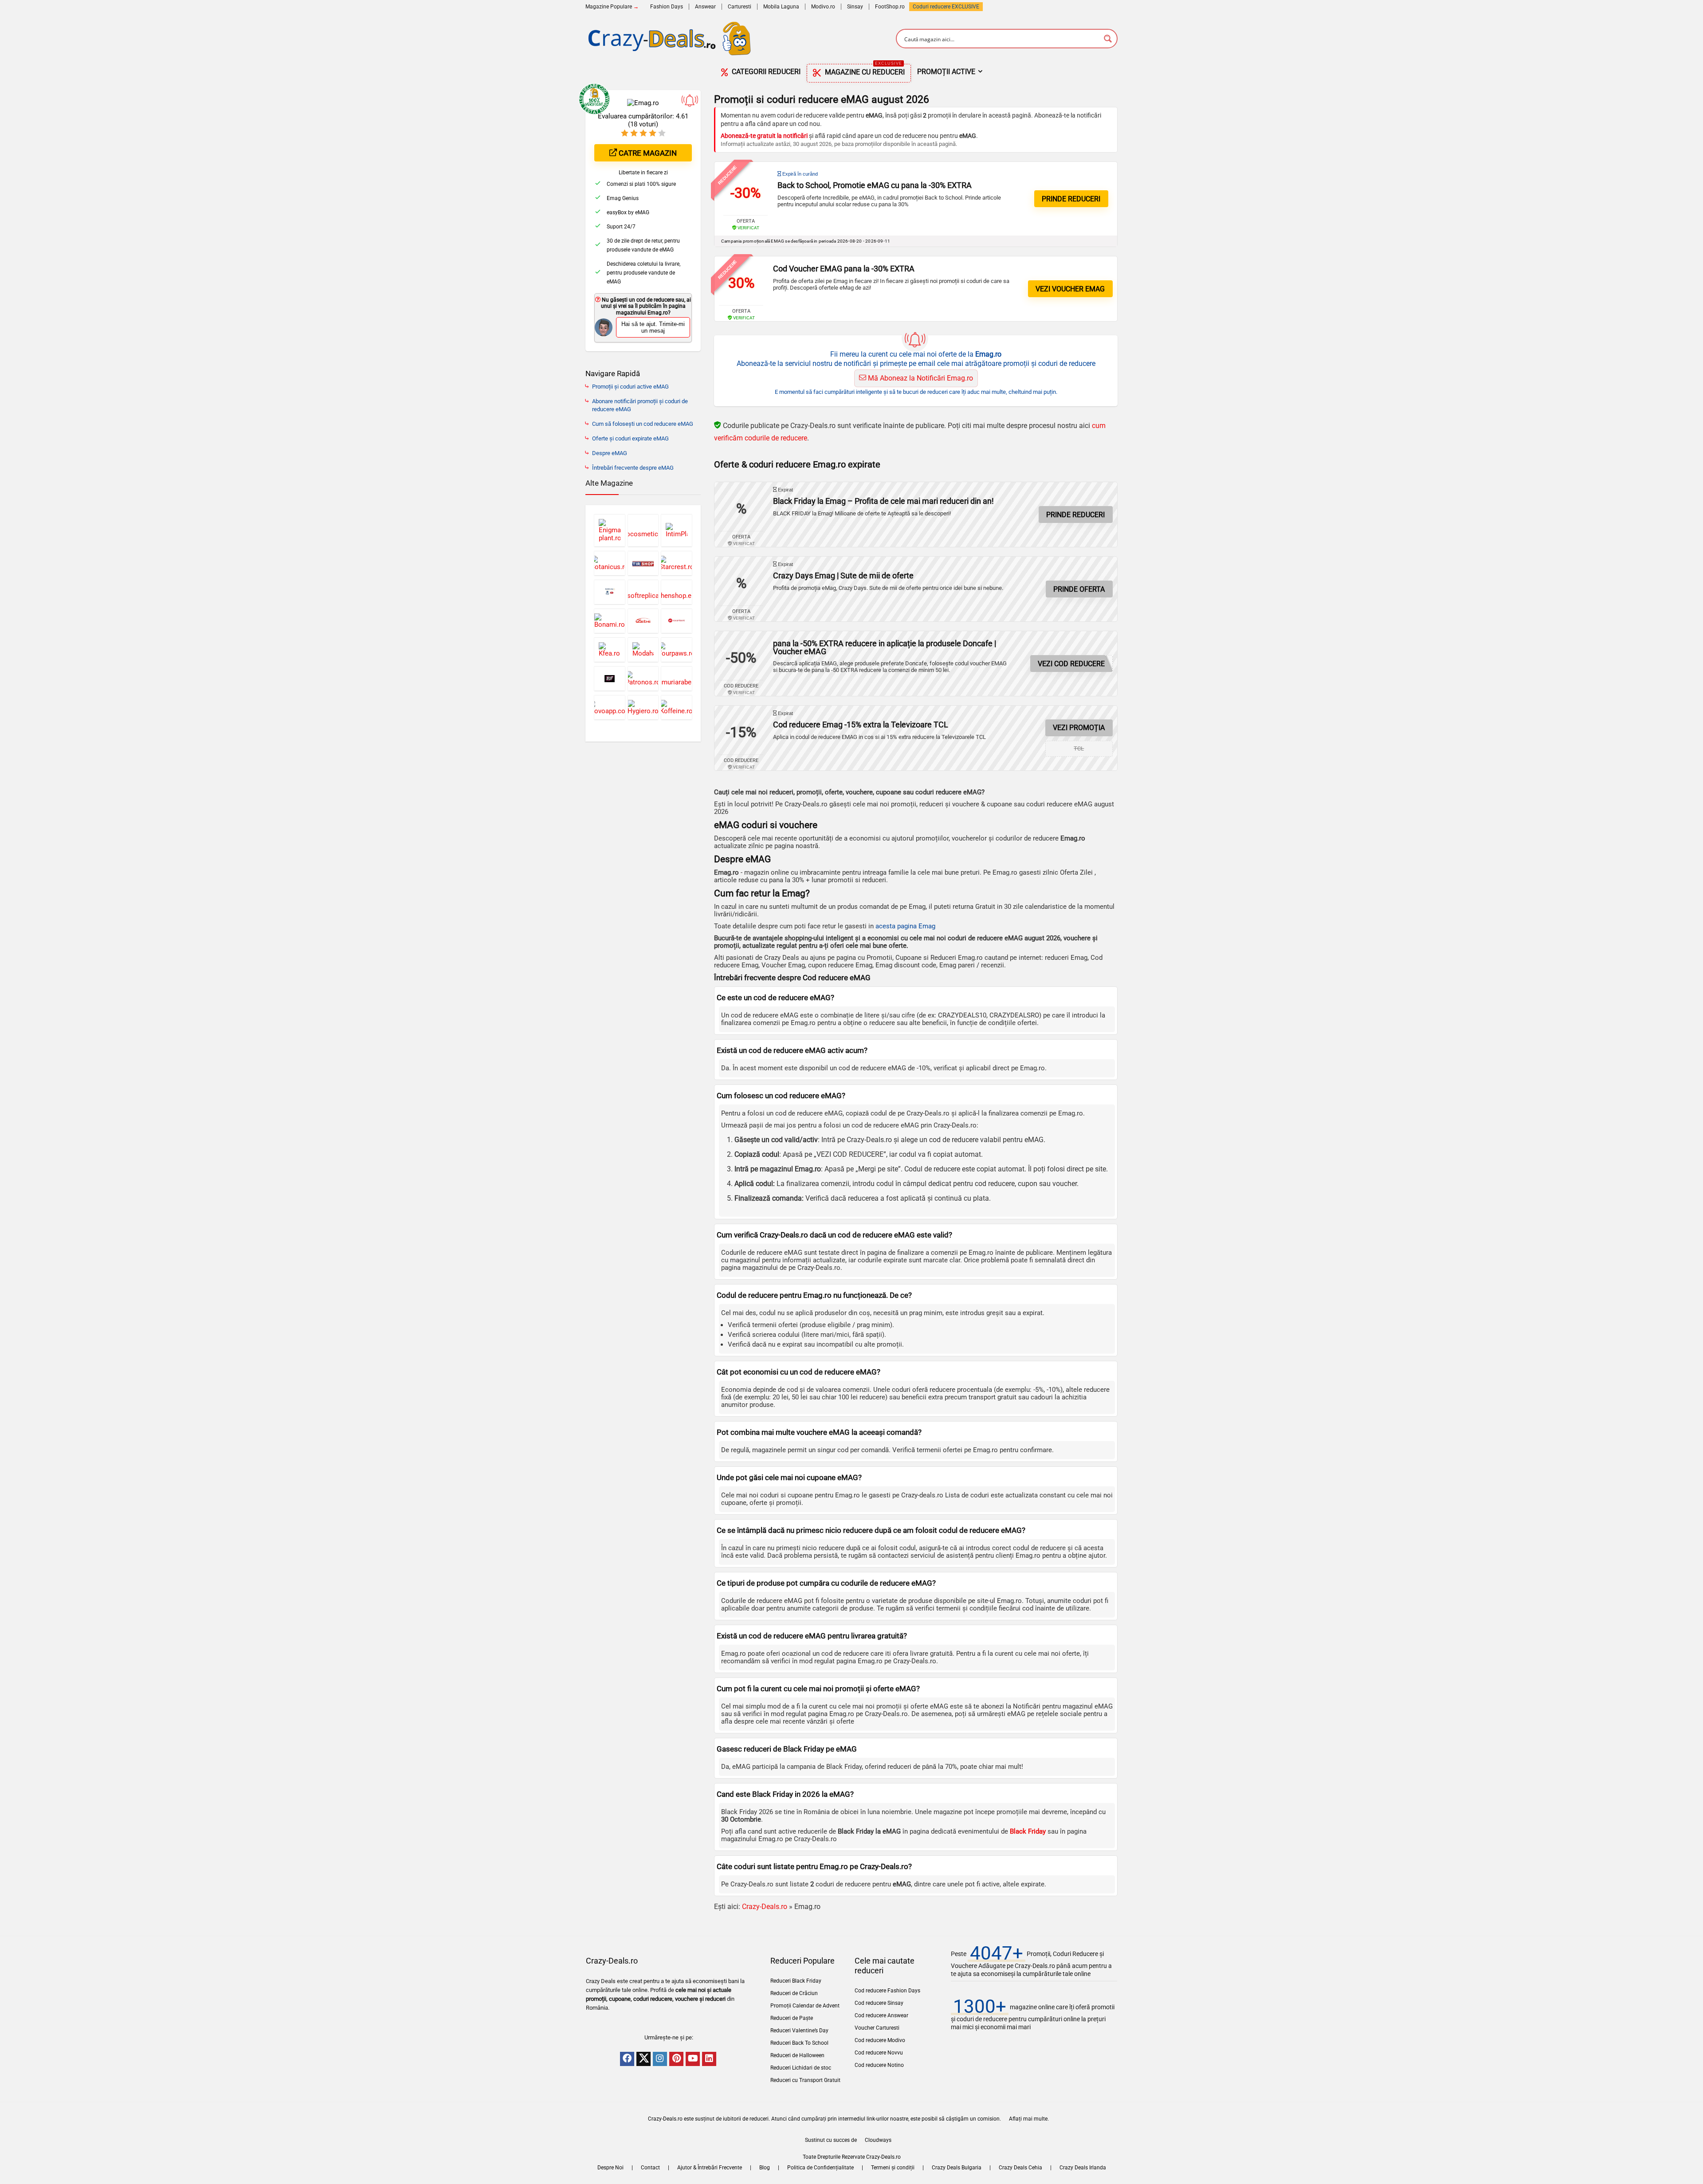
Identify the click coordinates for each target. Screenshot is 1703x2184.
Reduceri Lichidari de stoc (801, 2068)
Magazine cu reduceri (864, 70)
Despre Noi (610, 2168)
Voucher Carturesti (877, 2028)
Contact (650, 2168)
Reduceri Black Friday (796, 1981)
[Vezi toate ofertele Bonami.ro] (610, 621)
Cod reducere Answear (881, 2015)
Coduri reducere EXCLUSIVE (946, 7)
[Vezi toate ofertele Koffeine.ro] (677, 707)
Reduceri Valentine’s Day (799, 2031)
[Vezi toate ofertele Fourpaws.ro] (677, 650)
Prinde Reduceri (1075, 515)
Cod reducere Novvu (879, 2053)
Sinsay (855, 7)
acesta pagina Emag (905, 926)
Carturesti (740, 7)
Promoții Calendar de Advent (805, 2006)
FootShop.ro (890, 7)
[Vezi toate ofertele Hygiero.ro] (643, 707)
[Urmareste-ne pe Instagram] (660, 2059)
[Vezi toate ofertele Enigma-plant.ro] (610, 530)
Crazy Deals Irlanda (1083, 2168)
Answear (705, 7)
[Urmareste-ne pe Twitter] (644, 2059)
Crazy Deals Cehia (1020, 2168)
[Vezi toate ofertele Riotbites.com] (610, 678)
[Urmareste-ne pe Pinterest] (676, 2059)
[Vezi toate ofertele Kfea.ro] (610, 650)
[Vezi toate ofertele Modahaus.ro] (643, 650)
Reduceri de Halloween (797, 2055)
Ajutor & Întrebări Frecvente (710, 2168)
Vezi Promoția (1079, 728)
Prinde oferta (1079, 589)
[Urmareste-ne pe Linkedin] (709, 2059)
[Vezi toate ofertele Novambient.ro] (677, 621)
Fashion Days (667, 7)
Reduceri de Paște (792, 2018)
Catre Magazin (647, 153)
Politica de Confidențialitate (820, 2168)
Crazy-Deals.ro (765, 1907)
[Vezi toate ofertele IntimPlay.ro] (677, 530)
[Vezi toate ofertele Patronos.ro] (643, 678)
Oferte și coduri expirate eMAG (630, 438)
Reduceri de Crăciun (794, 1993)
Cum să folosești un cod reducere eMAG (643, 424)
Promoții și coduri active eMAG (630, 387)
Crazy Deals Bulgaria (957, 2168)
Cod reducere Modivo (880, 2040)
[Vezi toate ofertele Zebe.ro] (643, 621)
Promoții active (946, 72)
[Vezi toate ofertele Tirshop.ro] (643, 563)
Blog (765, 2168)
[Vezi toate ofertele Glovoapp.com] (610, 707)
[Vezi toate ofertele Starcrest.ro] (677, 563)
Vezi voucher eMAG (1070, 289)
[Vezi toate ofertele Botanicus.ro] (610, 563)
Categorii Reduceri (765, 72)
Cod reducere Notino (879, 2065)
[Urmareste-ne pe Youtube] (693, 2059)
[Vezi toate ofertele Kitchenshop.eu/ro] (677, 592)
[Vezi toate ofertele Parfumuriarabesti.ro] (677, 678)
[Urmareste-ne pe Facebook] (627, 2059)
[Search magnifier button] (1108, 39)
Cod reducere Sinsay (879, 2003)
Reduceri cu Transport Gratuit (805, 2080)
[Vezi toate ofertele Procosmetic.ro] (643, 530)
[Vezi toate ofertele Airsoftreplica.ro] (643, 592)
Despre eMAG (610, 453)
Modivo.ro (823, 7)
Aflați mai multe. (1029, 2119)
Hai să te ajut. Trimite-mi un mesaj (653, 327)
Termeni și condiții (893, 2168)
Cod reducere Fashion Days (887, 1991)
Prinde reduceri (1071, 199)
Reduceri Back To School (799, 2043)
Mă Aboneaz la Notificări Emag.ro (920, 378)
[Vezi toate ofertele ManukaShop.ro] (610, 592)
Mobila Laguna (781, 7)
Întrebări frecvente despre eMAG (633, 468)
